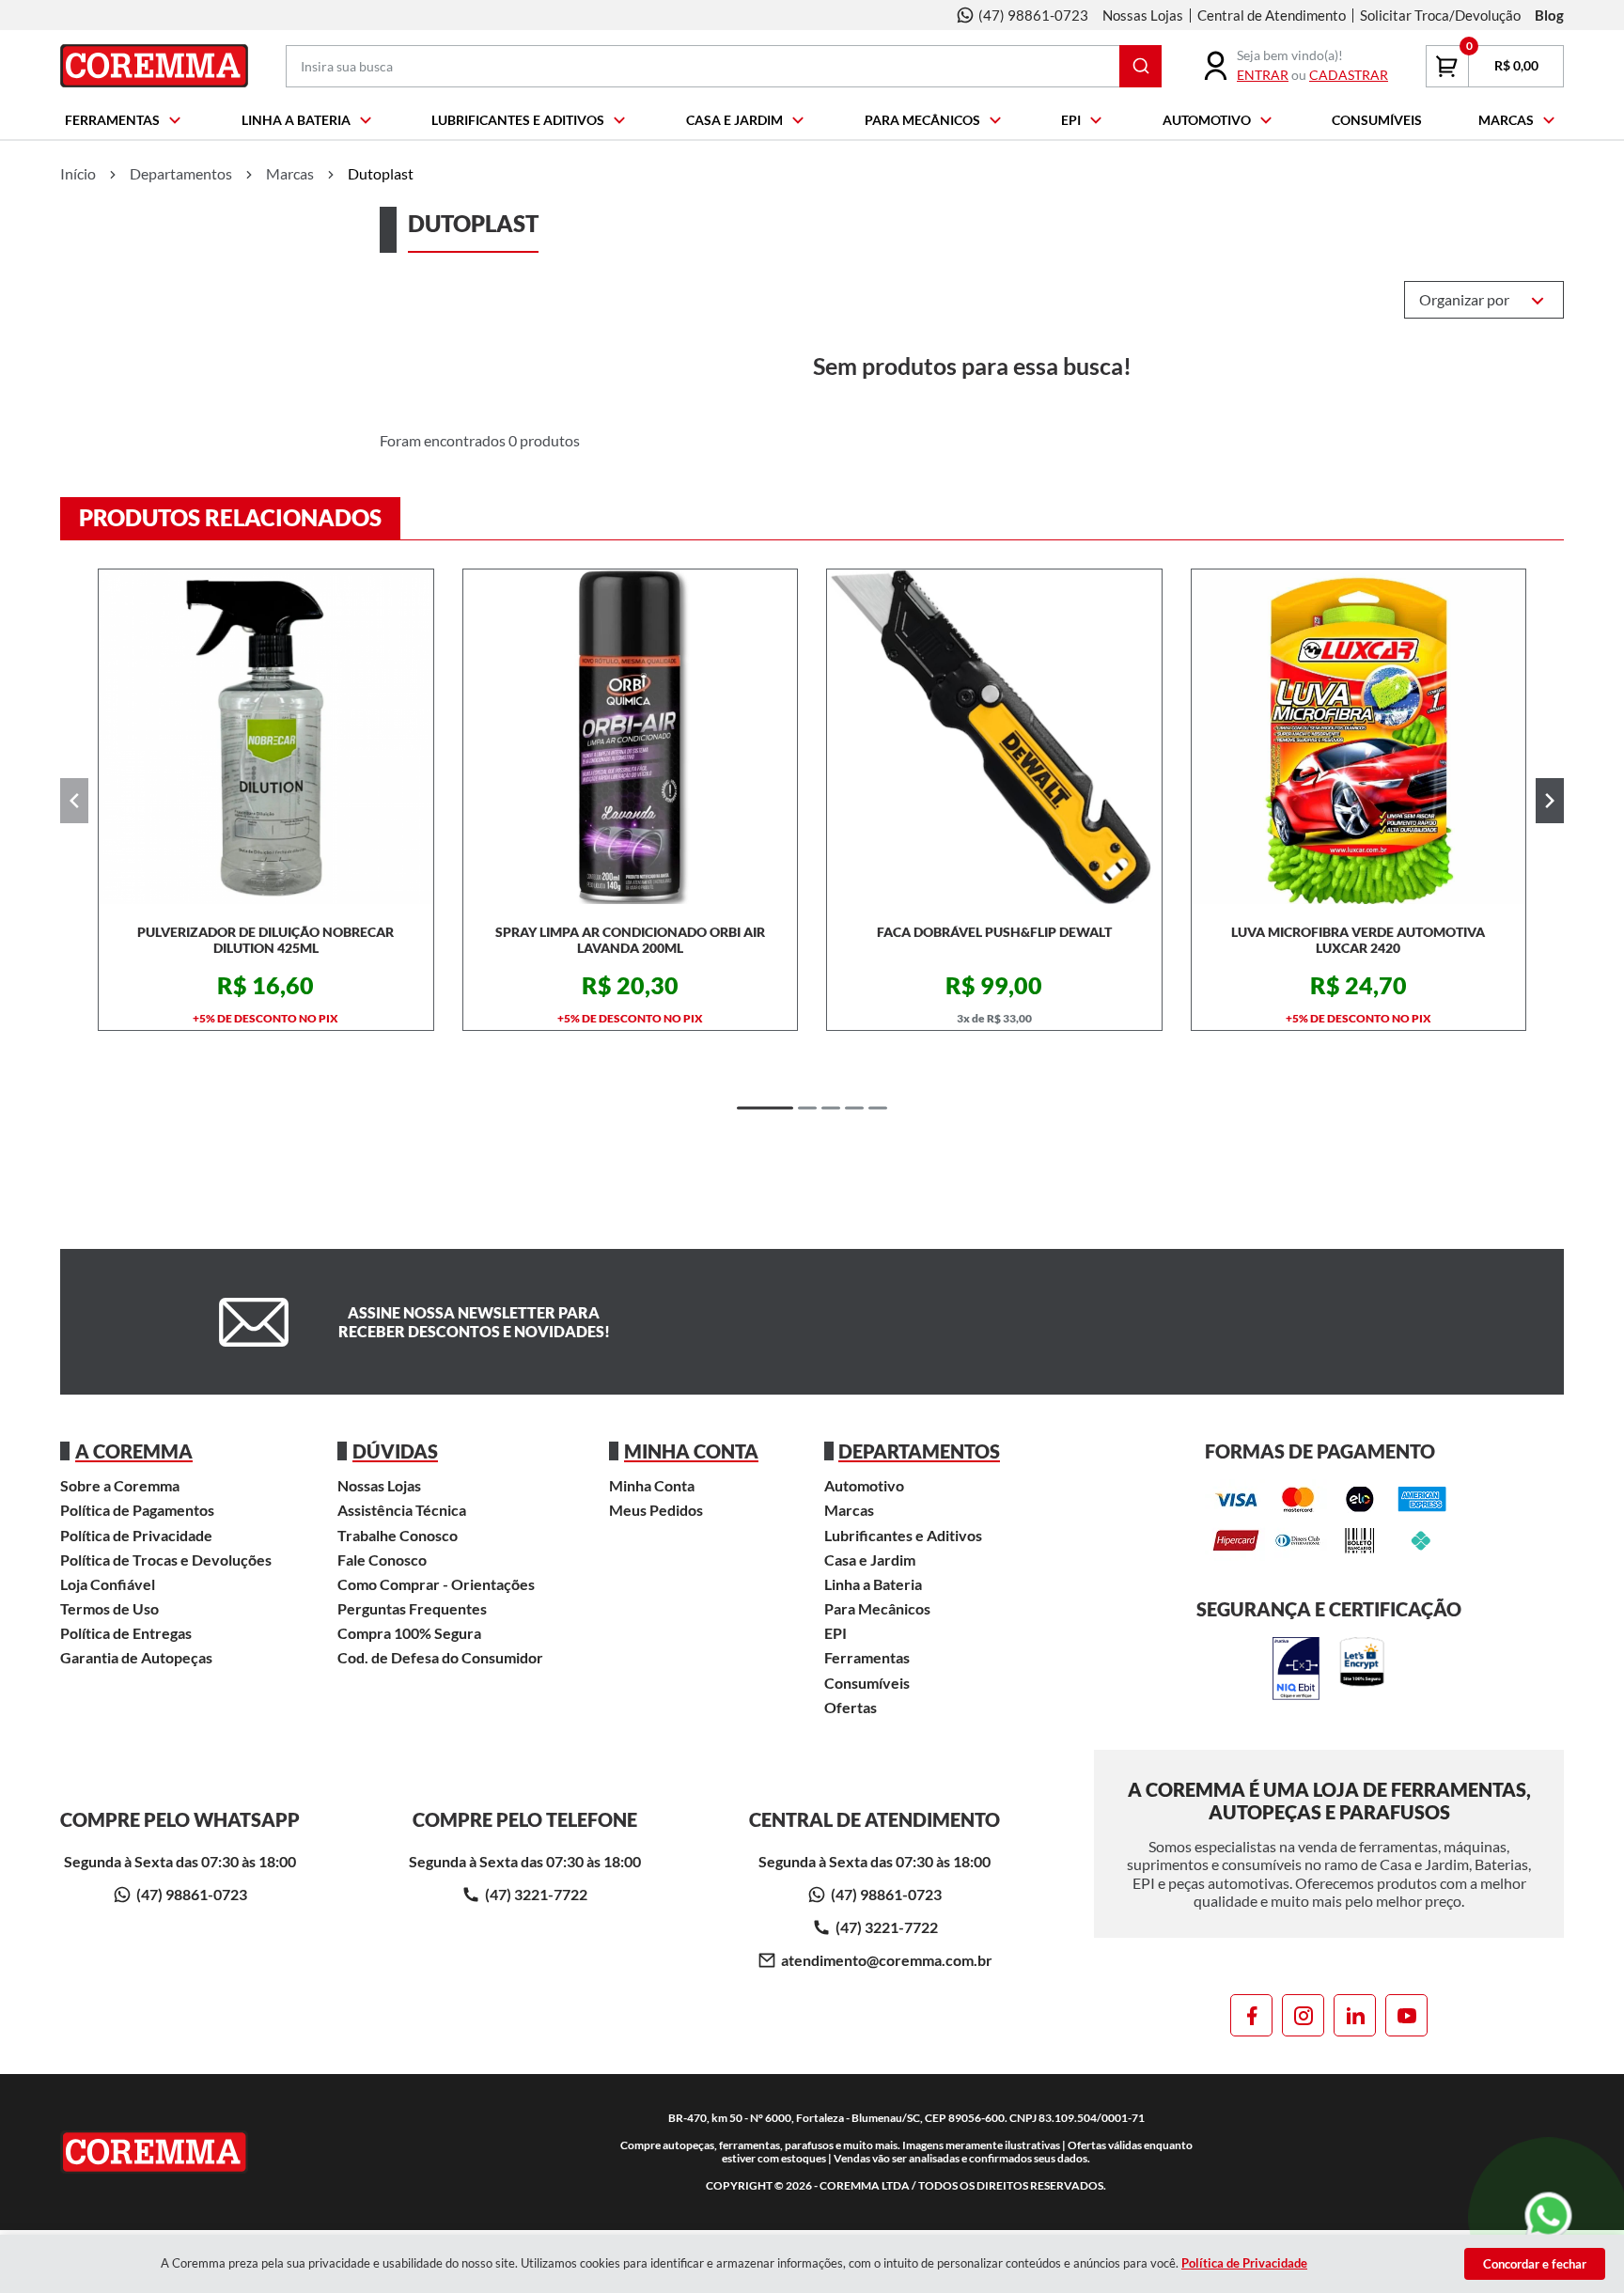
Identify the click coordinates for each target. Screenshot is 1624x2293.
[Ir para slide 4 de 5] (854, 1108)
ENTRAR (1263, 75)
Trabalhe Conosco (398, 1535)
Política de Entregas (126, 1633)
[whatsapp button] (1549, 2216)
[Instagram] (1303, 2015)
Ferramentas (112, 120)
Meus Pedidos (656, 1510)
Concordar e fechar (1535, 2264)
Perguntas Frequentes (412, 1608)
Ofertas (851, 1707)
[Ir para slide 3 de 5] (831, 1108)
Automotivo (1207, 120)
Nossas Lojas (1143, 15)
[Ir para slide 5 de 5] (878, 1108)
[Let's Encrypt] (1362, 1670)
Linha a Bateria (296, 120)
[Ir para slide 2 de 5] (807, 1108)
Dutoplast (381, 173)
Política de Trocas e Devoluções (166, 1560)
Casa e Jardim (734, 120)
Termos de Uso (109, 1608)
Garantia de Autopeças (136, 1657)
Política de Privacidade (136, 1535)
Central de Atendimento (1272, 15)
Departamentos (181, 173)
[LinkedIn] (1355, 2015)
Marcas (1506, 120)
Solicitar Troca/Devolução (1440, 15)
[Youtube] (1406, 2015)
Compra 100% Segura (409, 1633)
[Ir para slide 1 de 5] (765, 1108)
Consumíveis (1377, 120)
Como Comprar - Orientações (436, 1584)
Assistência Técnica (402, 1510)
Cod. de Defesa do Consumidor (440, 1657)
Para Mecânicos (922, 120)
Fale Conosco (382, 1560)
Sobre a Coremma (120, 1485)
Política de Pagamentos (137, 1510)
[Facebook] (1251, 2015)
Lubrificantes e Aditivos (518, 120)
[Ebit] (1296, 1670)
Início (78, 173)
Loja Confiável (108, 1584)
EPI (1071, 120)
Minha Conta (652, 1485)
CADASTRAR (1349, 75)
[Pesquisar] (1140, 66)
